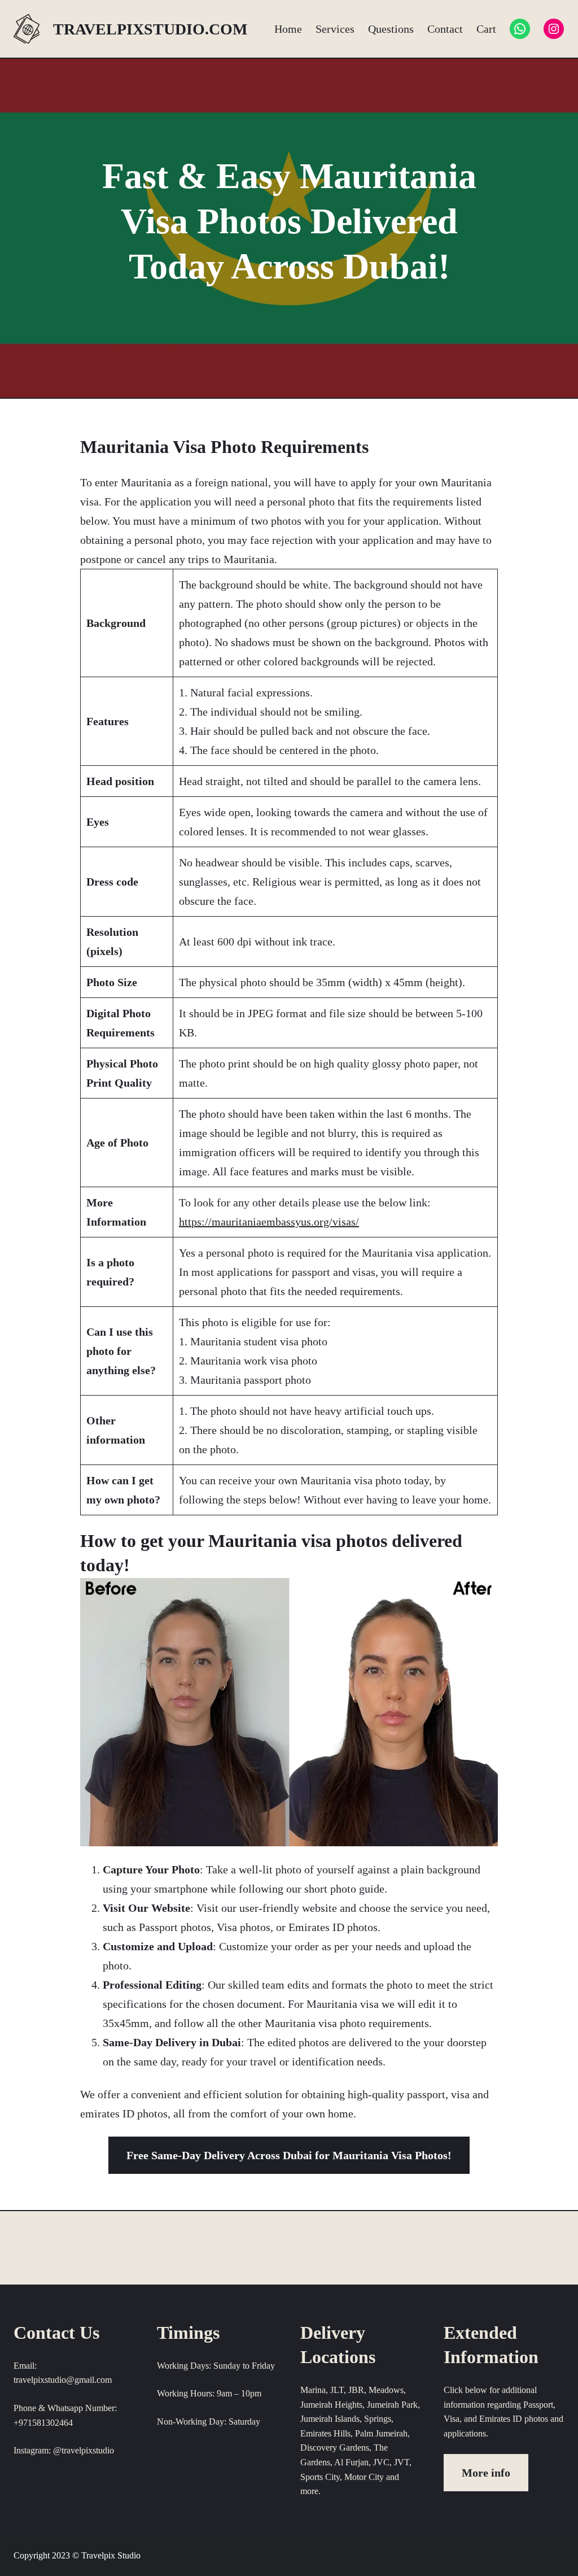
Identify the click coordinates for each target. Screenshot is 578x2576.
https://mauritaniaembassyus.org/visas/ (269, 1222)
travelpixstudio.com (150, 29)
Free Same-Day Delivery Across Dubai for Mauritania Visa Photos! (289, 2155)
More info (486, 2473)
